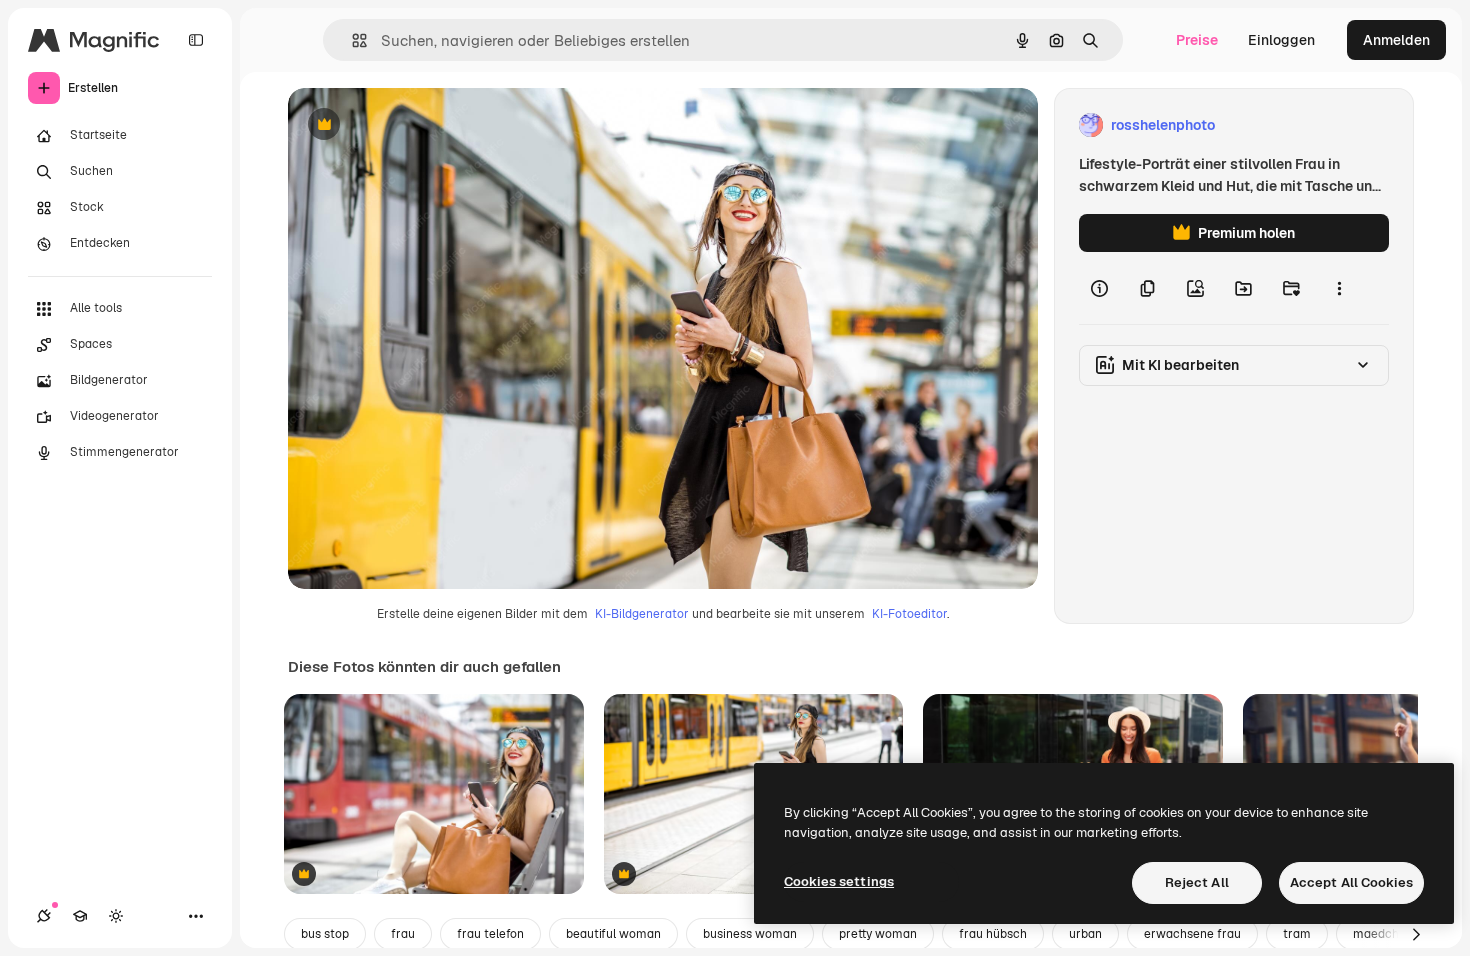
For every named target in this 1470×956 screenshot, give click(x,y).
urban (1085, 934)
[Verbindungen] (44, 916)
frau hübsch (993, 934)
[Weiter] (1416, 934)
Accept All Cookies (1351, 882)
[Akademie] (80, 916)
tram (1297, 934)
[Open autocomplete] (351, 40)
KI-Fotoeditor (909, 614)
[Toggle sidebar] (196, 40)
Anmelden (1396, 40)
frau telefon (490, 934)
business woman (750, 934)
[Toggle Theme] (116, 916)
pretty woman (878, 934)
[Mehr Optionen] (1339, 288)
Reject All (1197, 882)
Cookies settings (839, 881)
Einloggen (1281, 40)
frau (403, 934)
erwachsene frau (1192, 934)
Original (416, 125)
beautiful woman (613, 934)
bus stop (325, 934)
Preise (1197, 40)
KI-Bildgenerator (642, 614)
